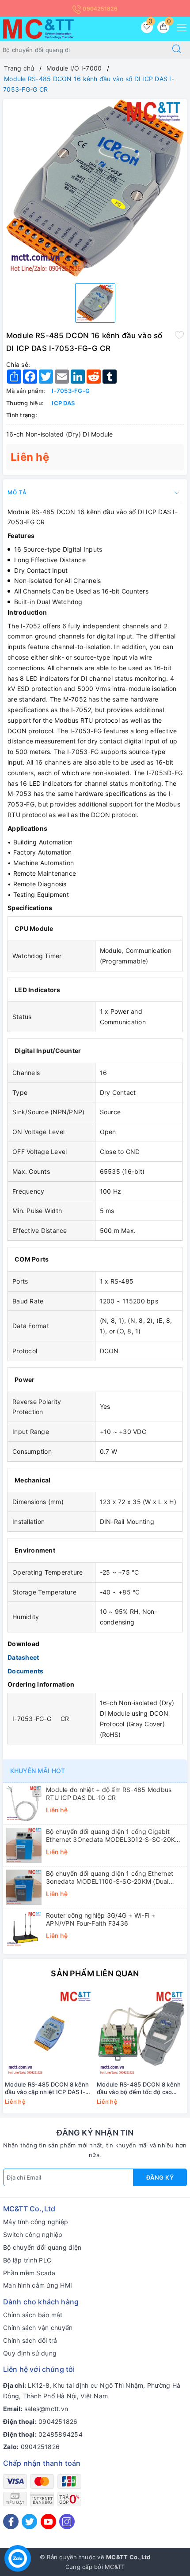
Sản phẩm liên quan (95, 1973)
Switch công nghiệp (33, 2234)
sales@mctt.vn (46, 2409)
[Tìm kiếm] (177, 50)
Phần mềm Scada (29, 2273)
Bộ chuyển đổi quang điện (42, 2247)
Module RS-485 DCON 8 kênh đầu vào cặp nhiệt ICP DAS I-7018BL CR (47, 2088)
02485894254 (61, 2434)
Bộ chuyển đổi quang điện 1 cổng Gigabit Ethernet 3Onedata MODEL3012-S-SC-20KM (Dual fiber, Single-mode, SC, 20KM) (113, 1836)
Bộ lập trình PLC (27, 2260)
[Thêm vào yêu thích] (179, 335)
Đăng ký (160, 2177)
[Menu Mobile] (179, 27)
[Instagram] (67, 2522)
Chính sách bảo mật (33, 2315)
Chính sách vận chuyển (38, 2328)
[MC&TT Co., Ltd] (38, 28)
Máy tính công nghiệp (36, 2222)
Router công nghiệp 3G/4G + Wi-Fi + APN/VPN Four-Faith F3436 (101, 1919)
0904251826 (99, 9)
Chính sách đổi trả (30, 2340)
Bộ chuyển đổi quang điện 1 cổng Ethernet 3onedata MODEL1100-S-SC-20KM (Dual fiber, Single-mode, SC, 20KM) (110, 1878)
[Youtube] (48, 2522)
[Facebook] (11, 2522)
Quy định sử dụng (30, 2353)
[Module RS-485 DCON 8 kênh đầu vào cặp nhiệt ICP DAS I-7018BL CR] (49, 2033)
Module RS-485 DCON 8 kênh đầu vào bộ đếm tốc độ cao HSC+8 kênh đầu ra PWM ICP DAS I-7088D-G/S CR (139, 2088)
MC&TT (115, 2567)
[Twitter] (29, 2522)
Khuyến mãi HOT (38, 1771)
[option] (95, 188)
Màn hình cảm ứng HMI (38, 2285)
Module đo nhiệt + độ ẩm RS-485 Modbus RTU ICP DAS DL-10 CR (109, 1794)
